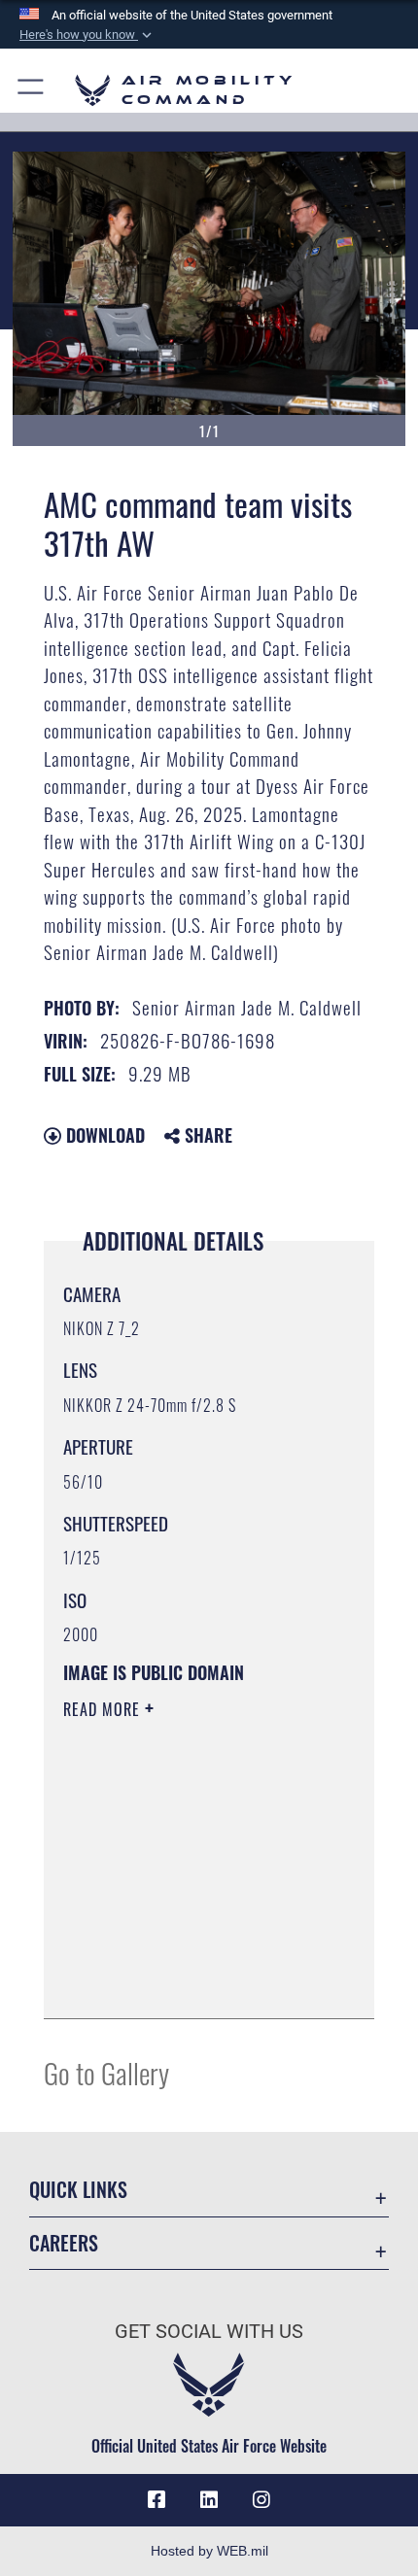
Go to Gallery (106, 2072)
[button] (87, 35)
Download (103, 1135)
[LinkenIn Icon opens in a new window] (209, 2500)
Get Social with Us (209, 2332)
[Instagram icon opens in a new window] (261, 2500)
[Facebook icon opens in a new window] (157, 2500)
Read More (104, 1709)
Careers (64, 2243)
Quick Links (78, 2190)
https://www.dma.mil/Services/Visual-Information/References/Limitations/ (181, 1955)
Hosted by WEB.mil (209, 2551)
